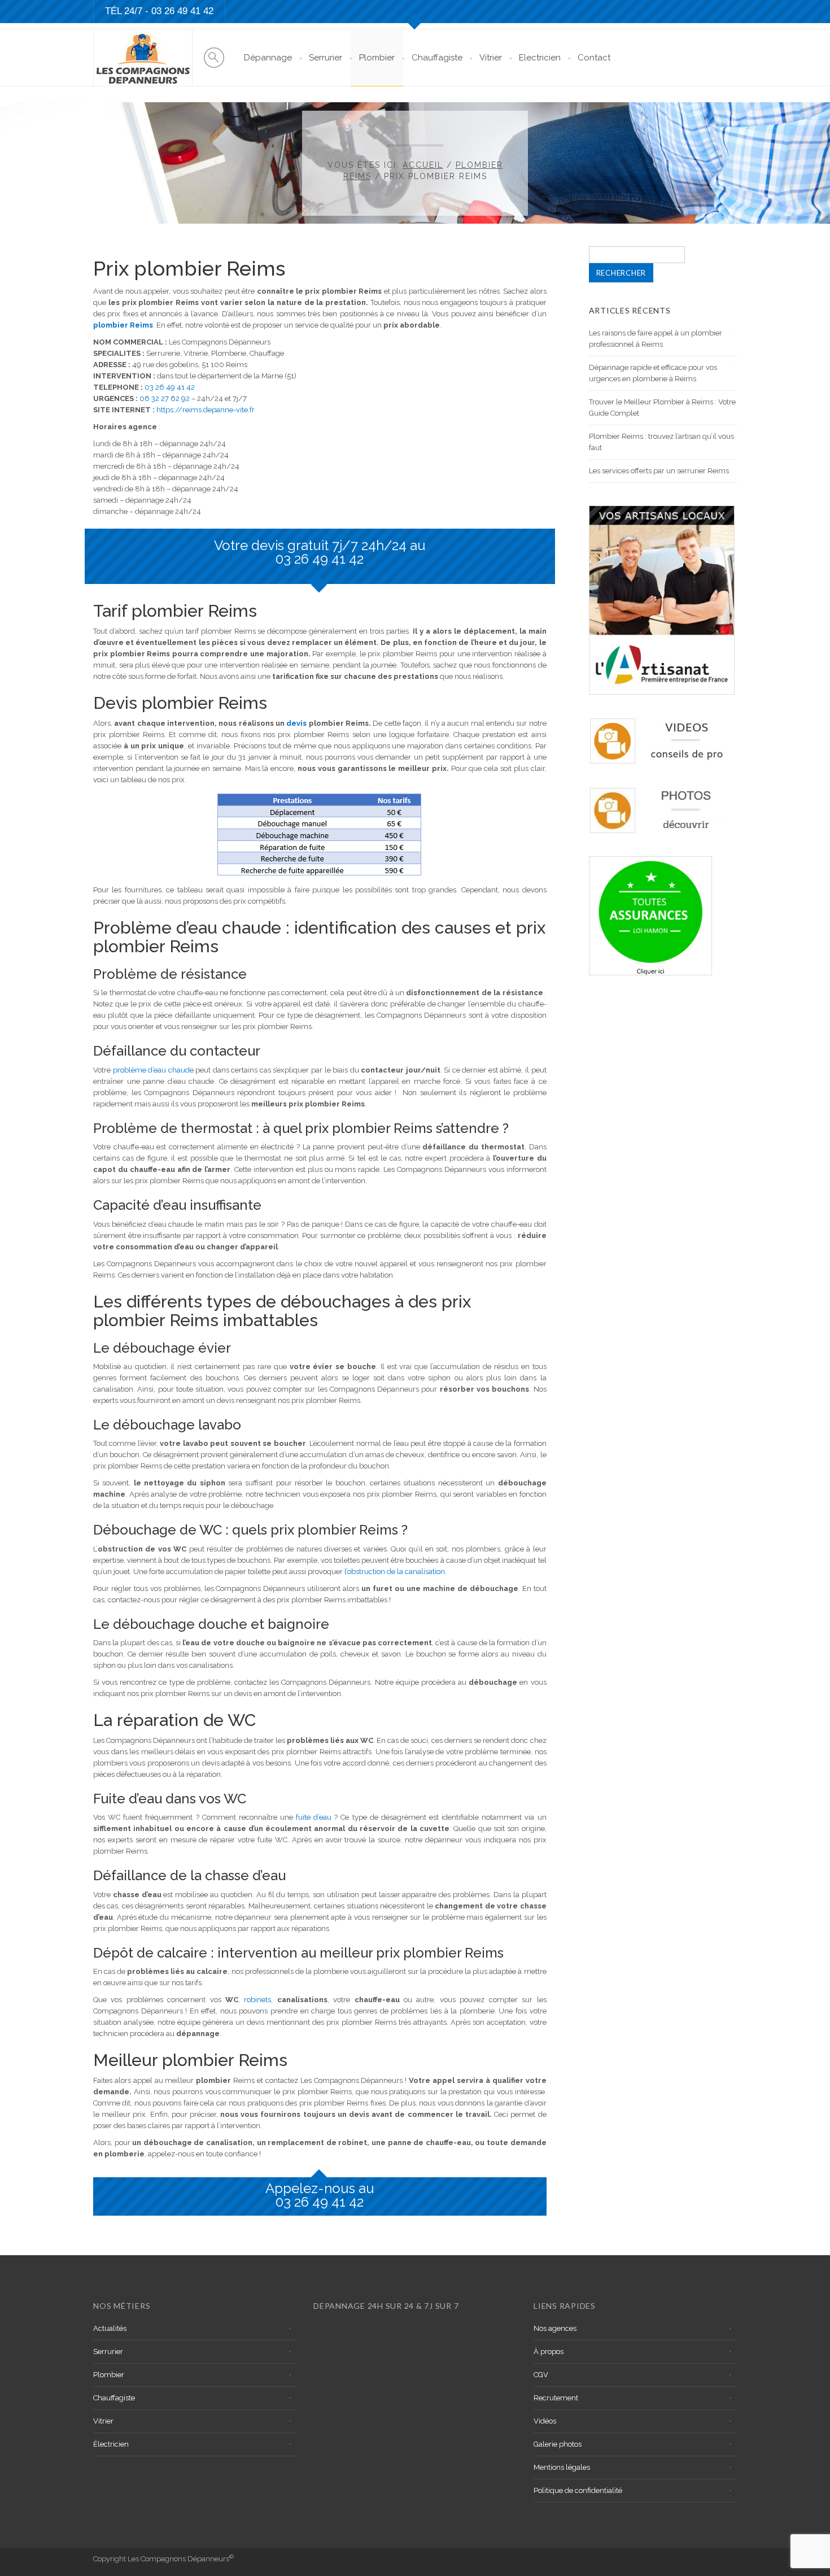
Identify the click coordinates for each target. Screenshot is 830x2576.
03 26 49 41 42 (182, 11)
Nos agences (555, 2328)
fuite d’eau (315, 1817)
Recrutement (556, 2398)
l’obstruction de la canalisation (395, 1572)
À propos (549, 2351)
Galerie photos (558, 2444)
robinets (257, 2000)
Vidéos (545, 2421)
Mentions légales (562, 2467)
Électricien (111, 2444)
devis (296, 723)
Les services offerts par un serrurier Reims (659, 471)
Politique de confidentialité (578, 2490)
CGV (541, 2375)
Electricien (540, 58)
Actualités (110, 2328)
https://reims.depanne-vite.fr (206, 410)
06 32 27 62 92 (165, 398)
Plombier (377, 58)
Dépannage (268, 58)
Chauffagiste (437, 58)
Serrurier (326, 58)
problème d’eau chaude (153, 1070)
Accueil (423, 165)
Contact (594, 58)
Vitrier (491, 58)
